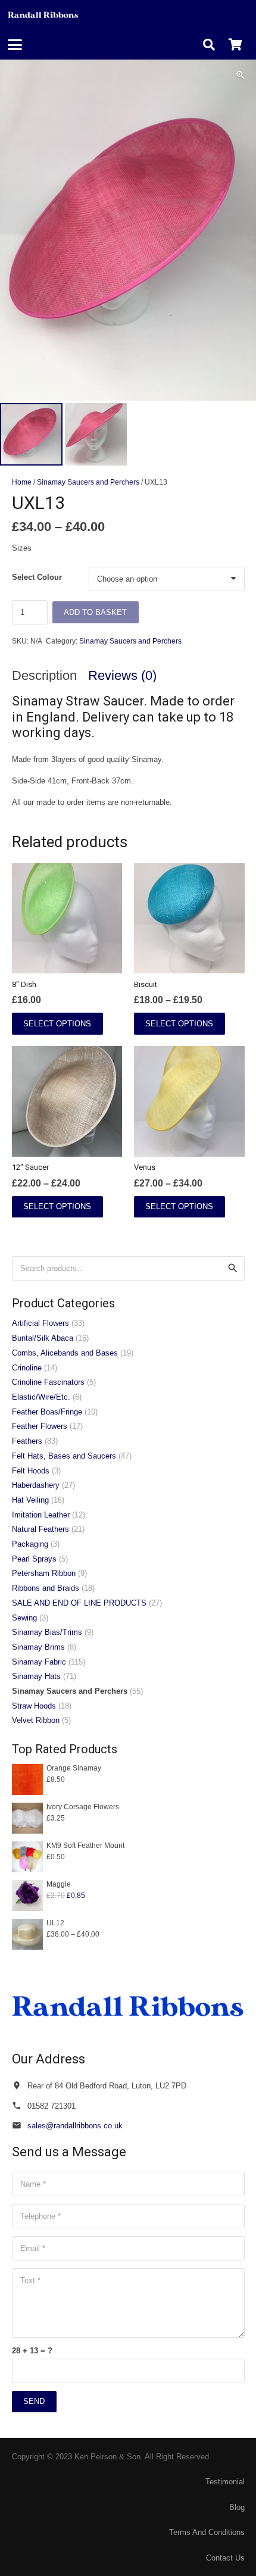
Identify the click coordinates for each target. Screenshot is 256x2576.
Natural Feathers (40, 1529)
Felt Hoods (31, 1471)
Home (22, 482)
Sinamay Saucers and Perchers (88, 482)
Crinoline (27, 1368)
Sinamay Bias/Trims (47, 1632)
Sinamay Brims (38, 1647)
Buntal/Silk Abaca (43, 1338)
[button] (15, 45)
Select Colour (37, 577)
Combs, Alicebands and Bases (65, 1353)
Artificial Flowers (40, 1323)
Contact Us (225, 2558)
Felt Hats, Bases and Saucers (64, 1456)
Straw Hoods (34, 1706)
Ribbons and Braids (46, 1588)
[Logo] (43, 15)
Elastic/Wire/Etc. (41, 1397)
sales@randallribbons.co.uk (75, 2126)
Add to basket (95, 612)
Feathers (27, 1441)
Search (232, 1268)
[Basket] (235, 45)
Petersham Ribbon (44, 1573)
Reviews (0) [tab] (122, 675)
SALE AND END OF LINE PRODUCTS (79, 1603)
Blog (237, 2507)
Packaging (30, 1544)
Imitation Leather (41, 1515)
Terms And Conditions (207, 2532)
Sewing (24, 1618)
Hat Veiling (30, 1500)
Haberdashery (36, 1485)
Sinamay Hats (36, 1676)
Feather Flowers (40, 1426)
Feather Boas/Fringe (47, 1412)
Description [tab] (44, 675)
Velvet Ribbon (36, 1720)
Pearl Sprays (34, 1559)
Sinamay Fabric (39, 1662)
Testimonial (225, 2482)
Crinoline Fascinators (48, 1382)
